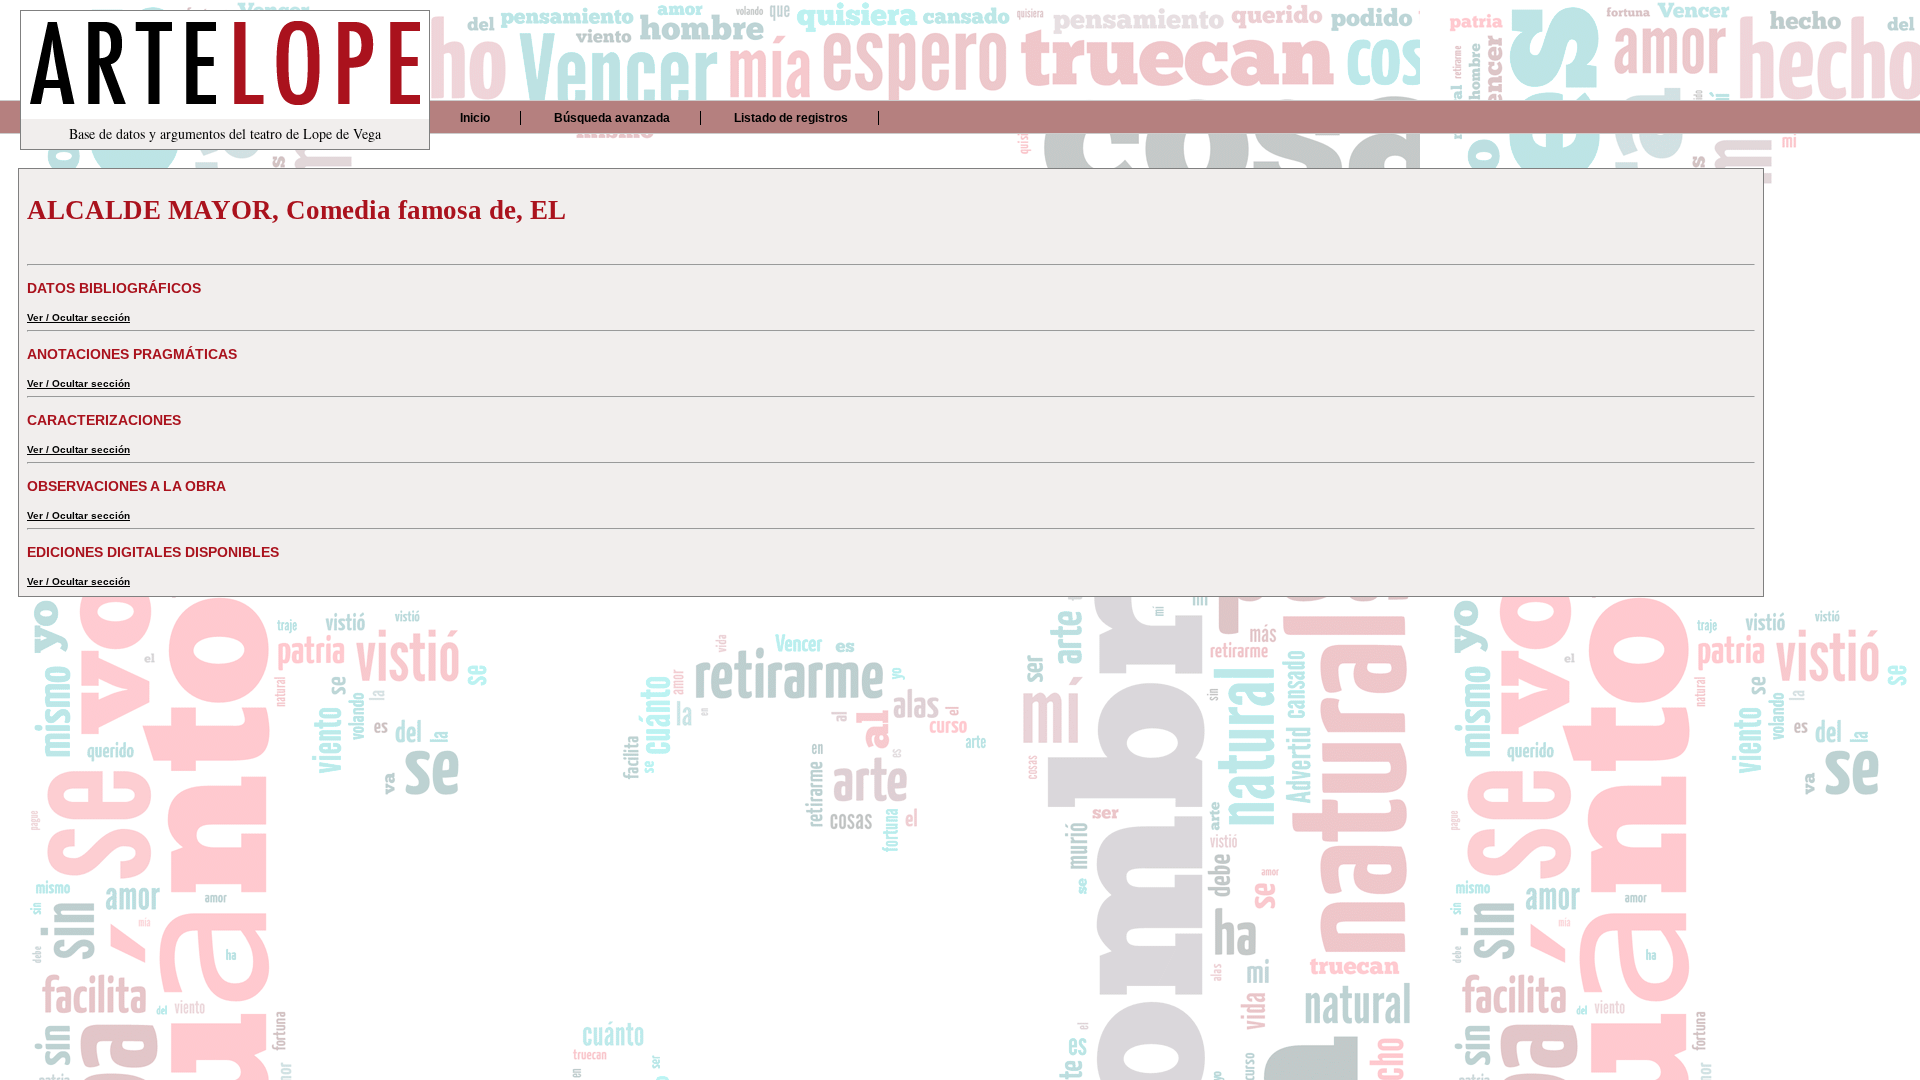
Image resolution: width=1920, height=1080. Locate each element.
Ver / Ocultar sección (78, 317)
